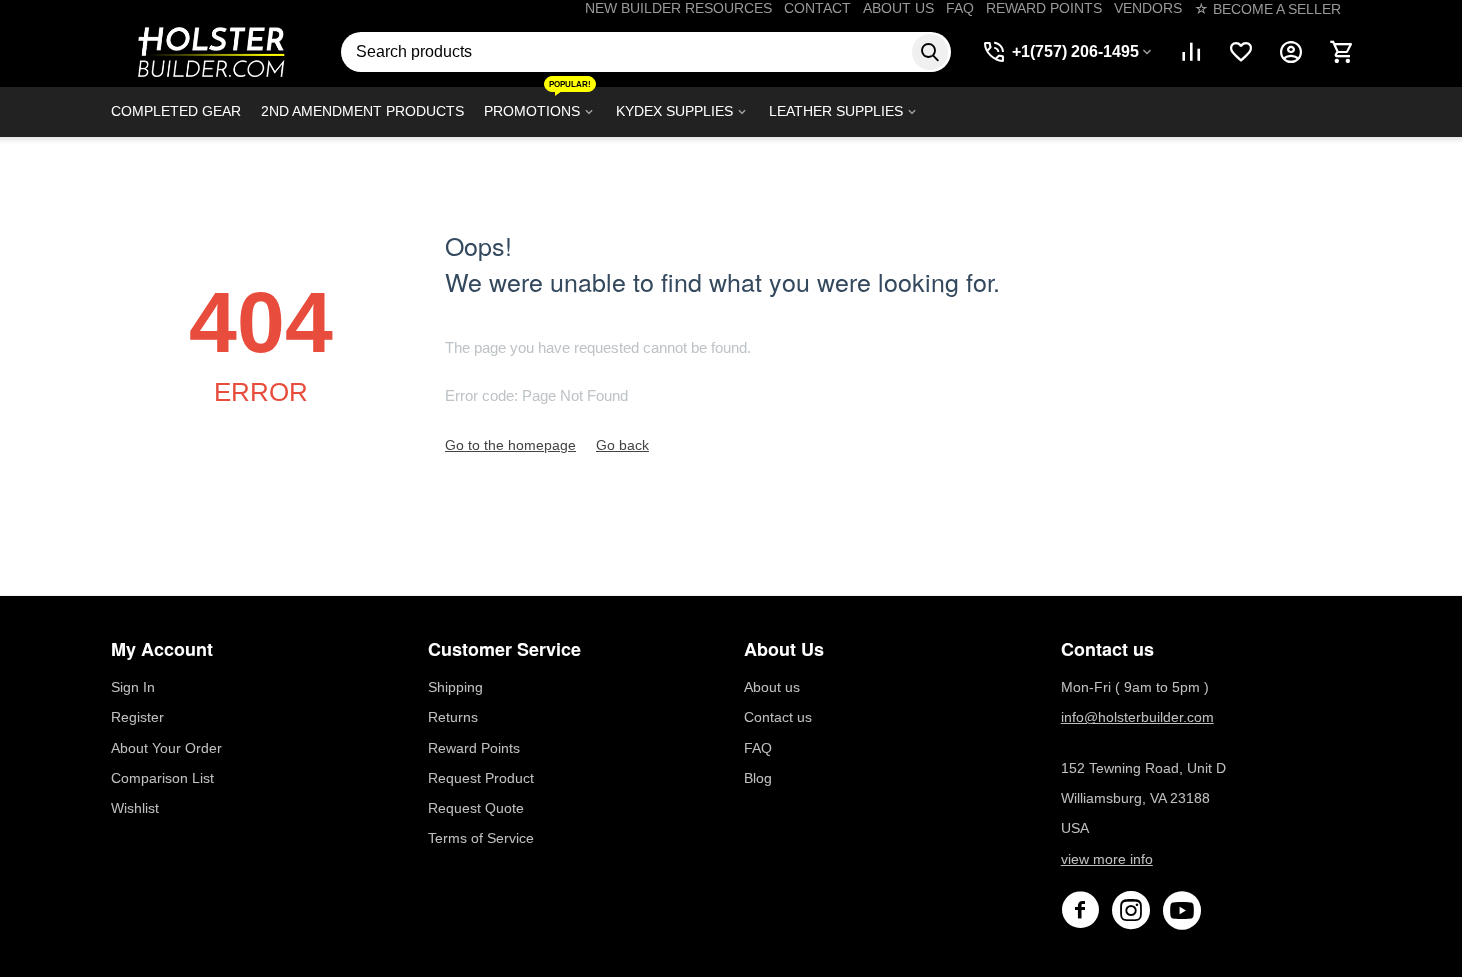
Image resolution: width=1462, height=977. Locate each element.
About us (772, 687)
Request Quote (476, 808)
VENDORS (1148, 8)
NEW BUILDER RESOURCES (678, 8)
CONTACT (817, 8)
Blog (758, 778)
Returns (453, 717)
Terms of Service (481, 838)
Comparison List (162, 778)
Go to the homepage (510, 445)
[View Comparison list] (1191, 52)
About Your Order (166, 748)
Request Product (481, 778)
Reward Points (474, 748)
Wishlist (135, 808)
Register (137, 717)
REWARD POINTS (1044, 8)
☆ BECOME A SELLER (1267, 9)
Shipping (455, 687)
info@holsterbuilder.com (1137, 717)
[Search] (930, 52)
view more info (1107, 859)
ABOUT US (898, 8)
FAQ (960, 8)
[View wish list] (1241, 52)
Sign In (133, 687)
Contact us (778, 717)
